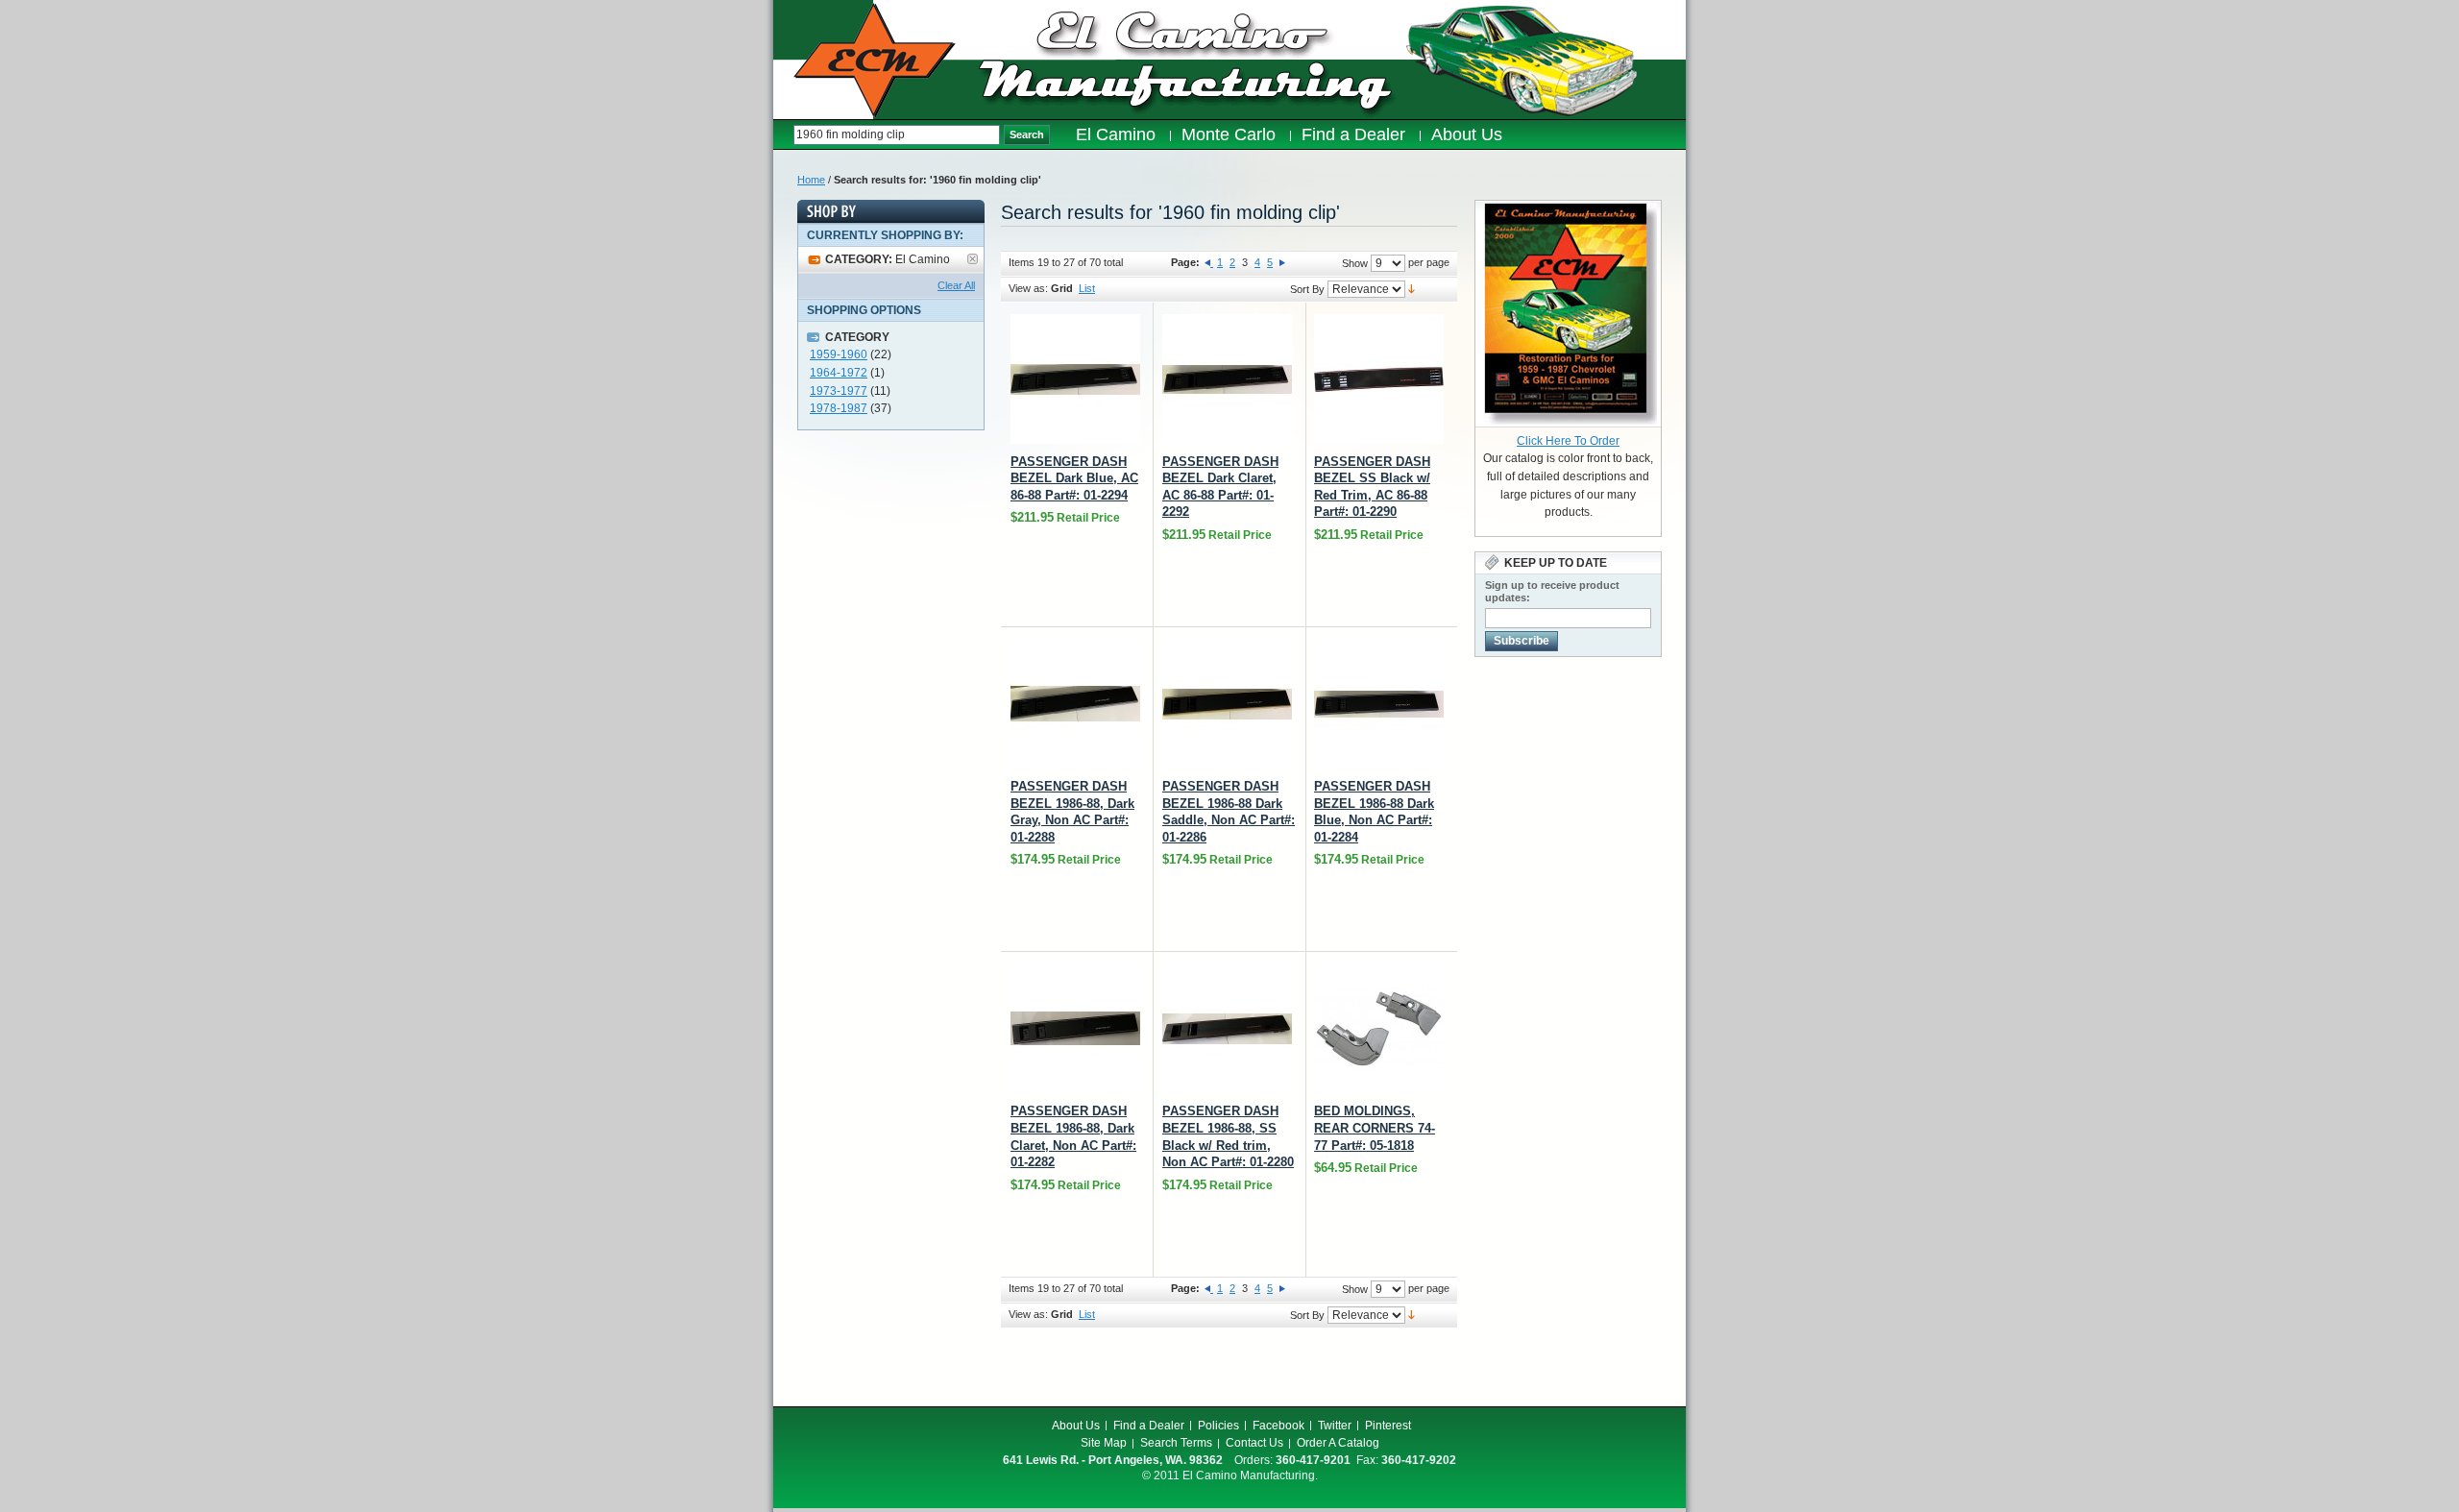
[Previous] (1209, 262)
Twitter (1335, 1426)
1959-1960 (839, 354)
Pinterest (1388, 1426)
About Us (1076, 1426)
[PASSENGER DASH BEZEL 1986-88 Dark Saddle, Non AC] (1227, 704)
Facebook (1278, 1426)
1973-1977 (839, 391)
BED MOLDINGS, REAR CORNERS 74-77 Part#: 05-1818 (1375, 1128)
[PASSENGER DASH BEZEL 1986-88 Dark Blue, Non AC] (1379, 704)
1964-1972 (839, 373)
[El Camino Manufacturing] (875, 61)
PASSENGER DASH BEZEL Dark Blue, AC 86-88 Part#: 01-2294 (1074, 478)
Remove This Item (973, 259)
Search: (783, 135)
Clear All (956, 285)
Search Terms (1176, 1443)
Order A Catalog (1338, 1443)
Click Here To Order (1568, 441)
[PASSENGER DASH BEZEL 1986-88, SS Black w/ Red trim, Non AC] (1227, 1028)
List (1087, 288)
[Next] (1282, 262)
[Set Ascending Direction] (1412, 288)
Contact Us (1254, 1443)
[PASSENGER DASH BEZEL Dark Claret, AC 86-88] (1227, 379)
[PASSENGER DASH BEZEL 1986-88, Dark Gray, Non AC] (1075, 704)
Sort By (1307, 289)
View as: (1028, 288)
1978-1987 (839, 408)
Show (1355, 263)
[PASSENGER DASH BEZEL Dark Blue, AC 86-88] (1075, 379)
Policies (1218, 1426)
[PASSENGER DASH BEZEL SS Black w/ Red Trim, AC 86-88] (1379, 379)
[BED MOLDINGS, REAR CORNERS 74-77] (1379, 1028)
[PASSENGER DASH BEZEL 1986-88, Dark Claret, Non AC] (1075, 1028)
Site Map (1104, 1443)
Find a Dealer (1149, 1426)
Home (811, 180)
